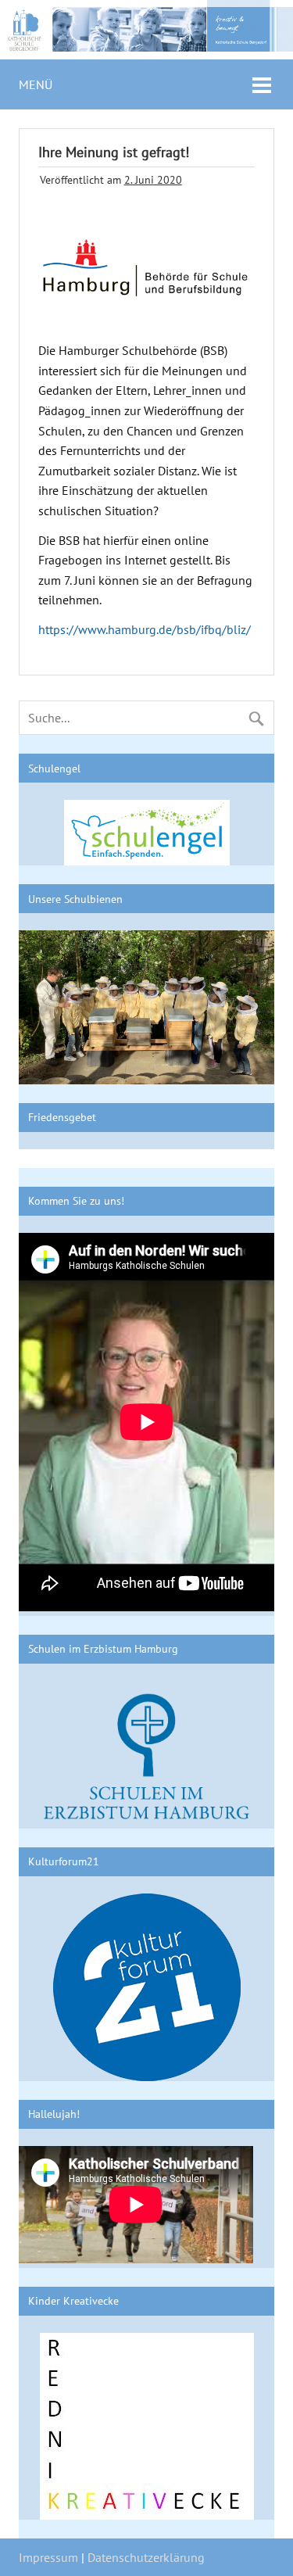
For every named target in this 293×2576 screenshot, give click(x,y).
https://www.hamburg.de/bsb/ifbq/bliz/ (145, 629)
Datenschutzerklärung (146, 2557)
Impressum (48, 2557)
